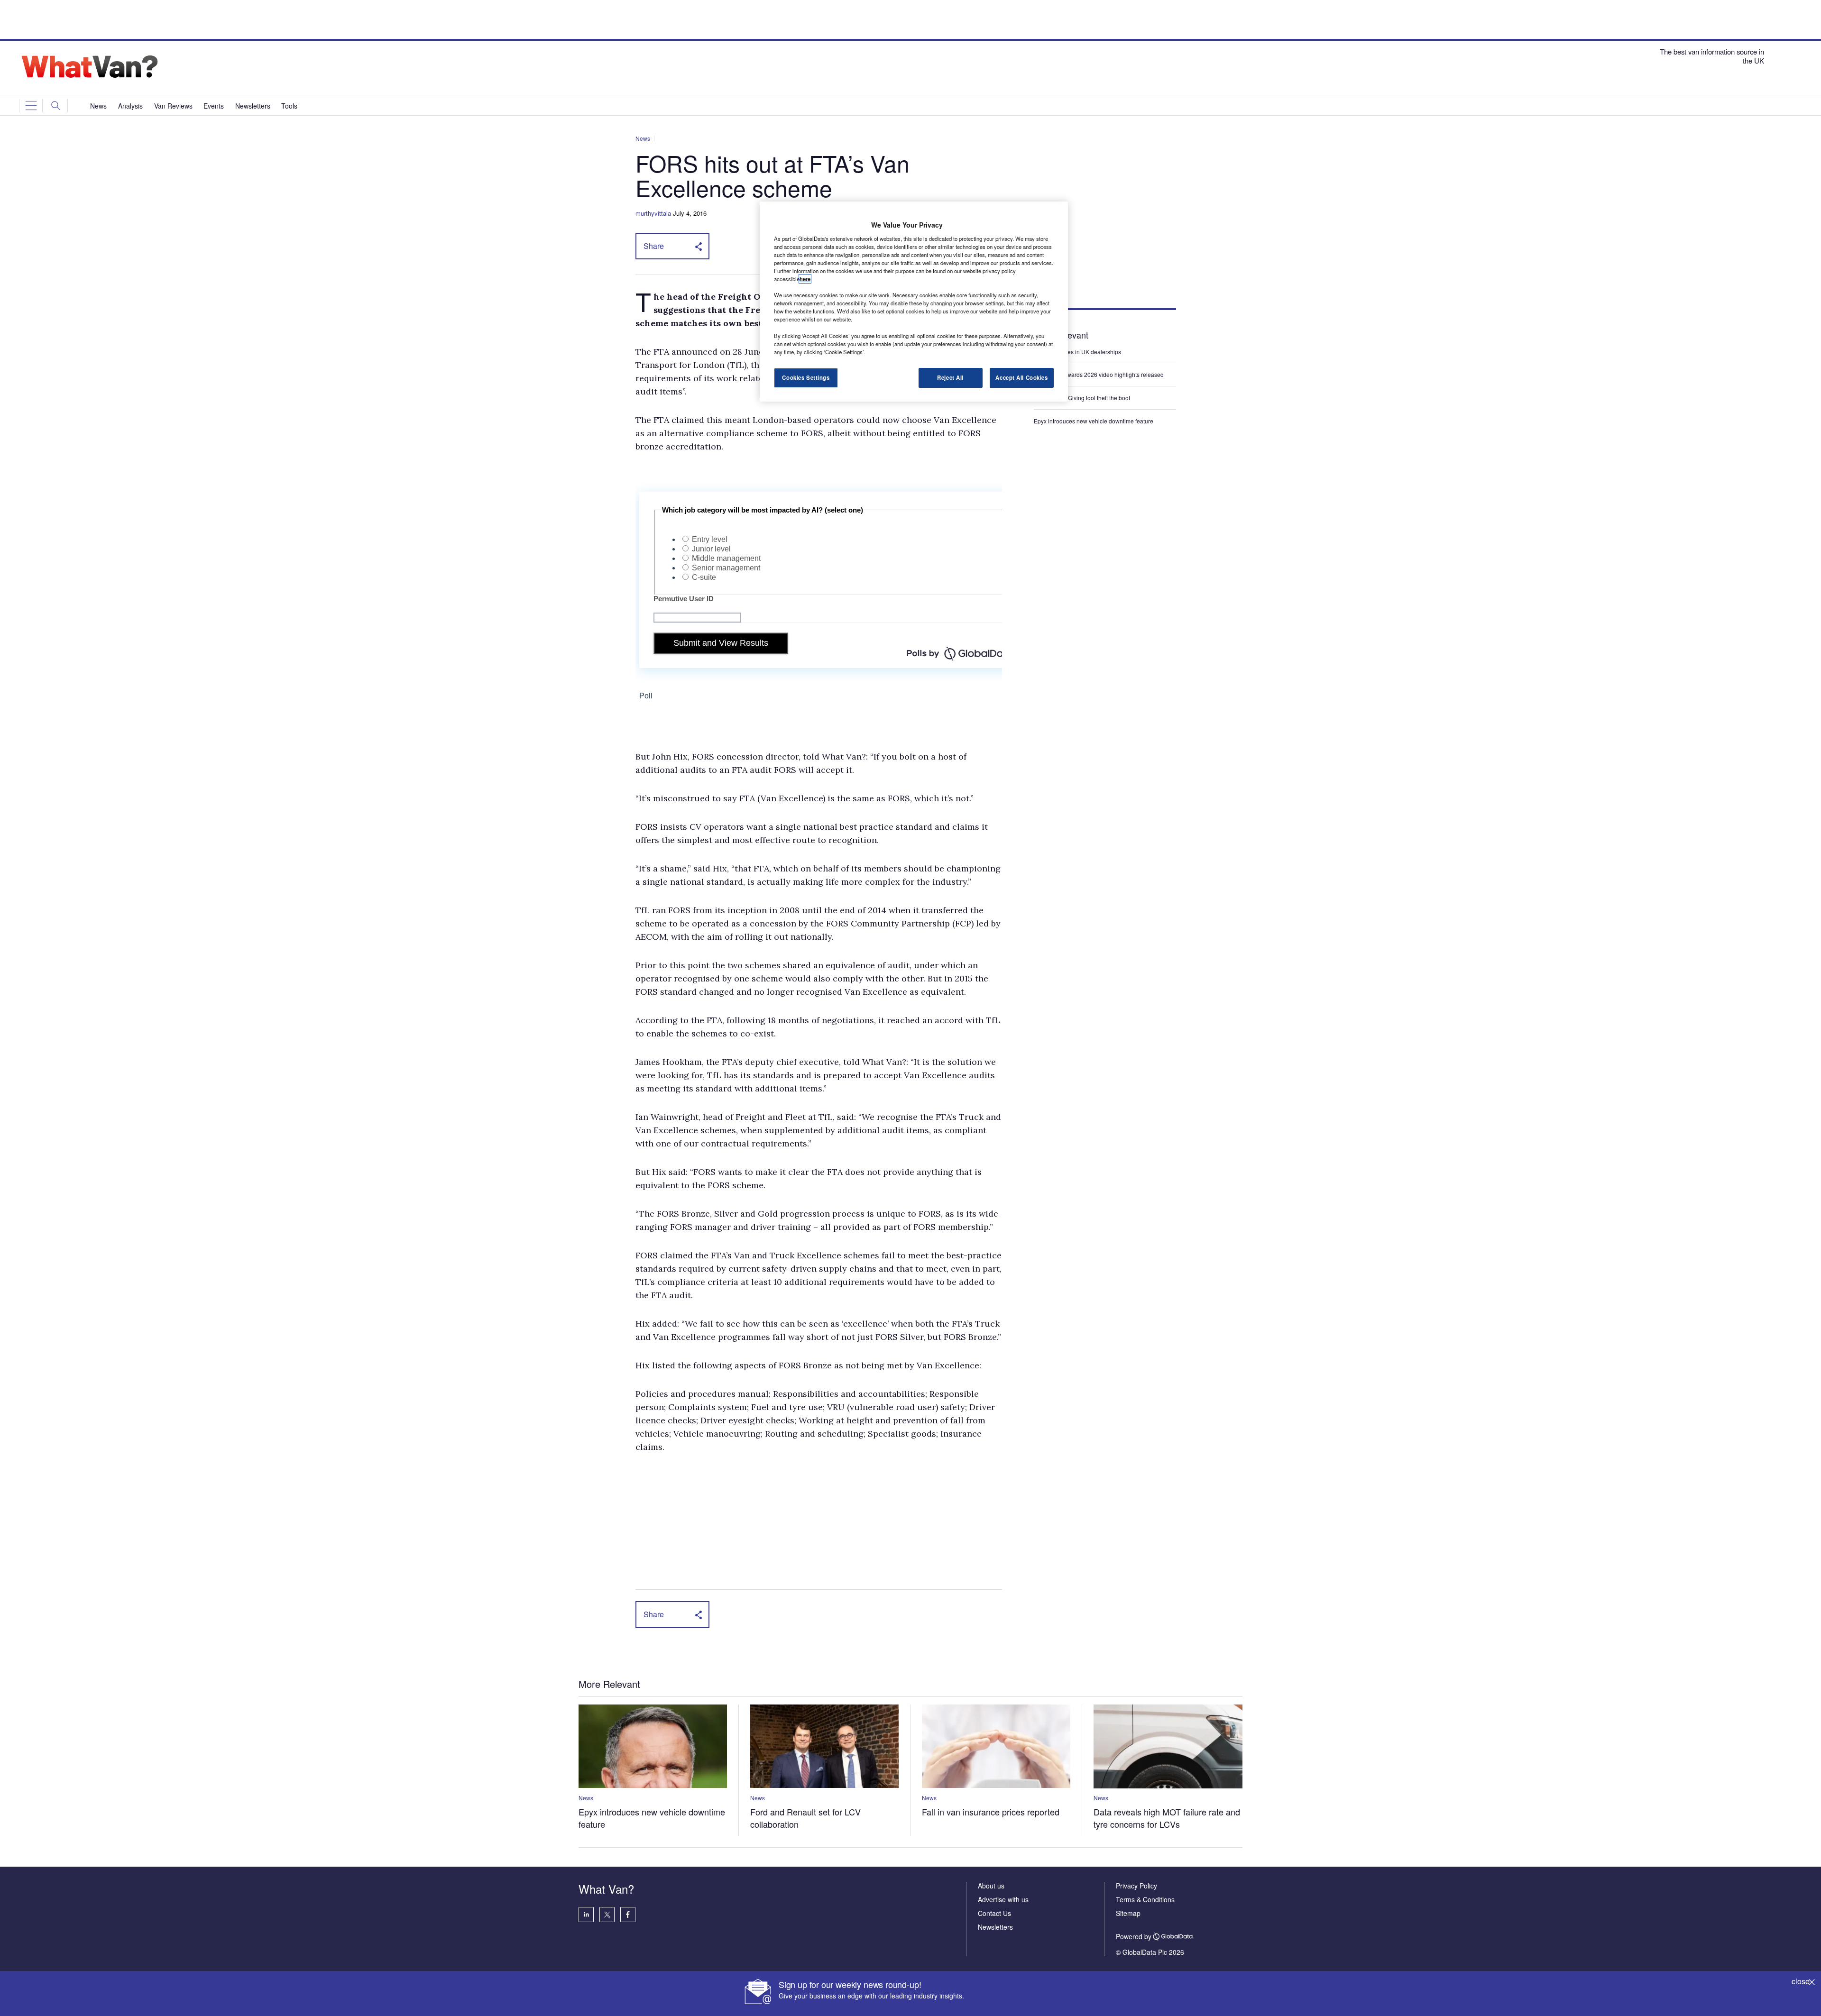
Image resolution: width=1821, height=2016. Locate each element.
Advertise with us (1003, 1899)
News (643, 138)
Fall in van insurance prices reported (991, 1812)
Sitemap (1128, 1913)
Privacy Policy (1136, 1886)
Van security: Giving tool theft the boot (1082, 398)
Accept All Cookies (1021, 377)
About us (991, 1886)
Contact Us (994, 1913)
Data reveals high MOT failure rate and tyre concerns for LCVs (1167, 1818)
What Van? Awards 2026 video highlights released (1099, 374)
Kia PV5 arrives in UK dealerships (1078, 352)
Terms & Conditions (1145, 1899)
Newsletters (995, 1927)
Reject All (950, 377)
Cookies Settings (806, 377)
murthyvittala (653, 213)
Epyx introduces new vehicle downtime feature (1094, 421)
